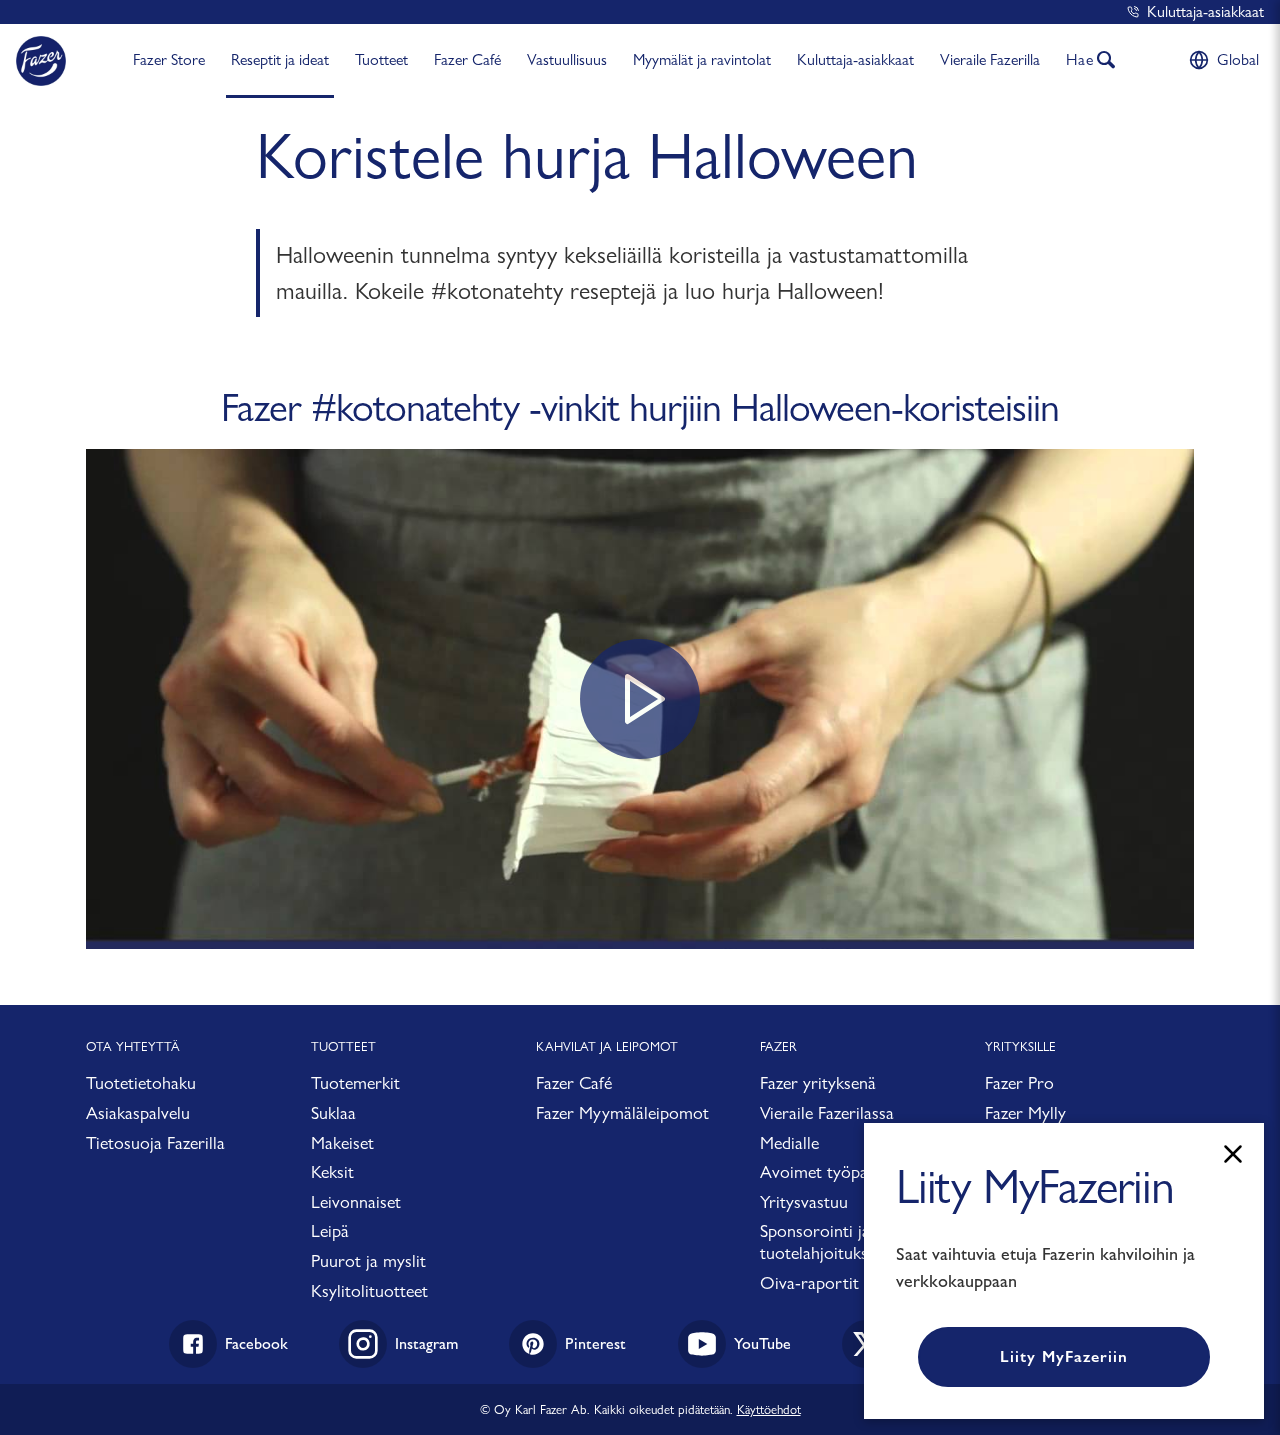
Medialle (789, 1142)
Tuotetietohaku (141, 1082)
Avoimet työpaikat (827, 1171)
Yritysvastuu (804, 1201)
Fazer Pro (1019, 1082)
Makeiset (342, 1142)
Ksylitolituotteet (369, 1290)
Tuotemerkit (355, 1082)
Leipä (330, 1230)
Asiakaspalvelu (138, 1112)
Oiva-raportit (809, 1282)
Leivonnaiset (356, 1201)
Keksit (332, 1171)
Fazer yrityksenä (818, 1082)
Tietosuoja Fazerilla (155, 1142)
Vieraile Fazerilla (990, 59)
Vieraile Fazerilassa (827, 1112)
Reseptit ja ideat (280, 59)
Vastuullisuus (567, 59)
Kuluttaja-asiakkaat (1205, 11)
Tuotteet (381, 59)
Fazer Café (467, 59)
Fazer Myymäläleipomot (622, 1112)
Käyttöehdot (769, 1409)
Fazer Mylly (1025, 1112)
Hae (1080, 59)
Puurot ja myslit (368, 1260)
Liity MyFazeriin (1064, 1356)
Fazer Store (169, 59)
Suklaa (333, 1112)
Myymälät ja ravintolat (702, 59)
